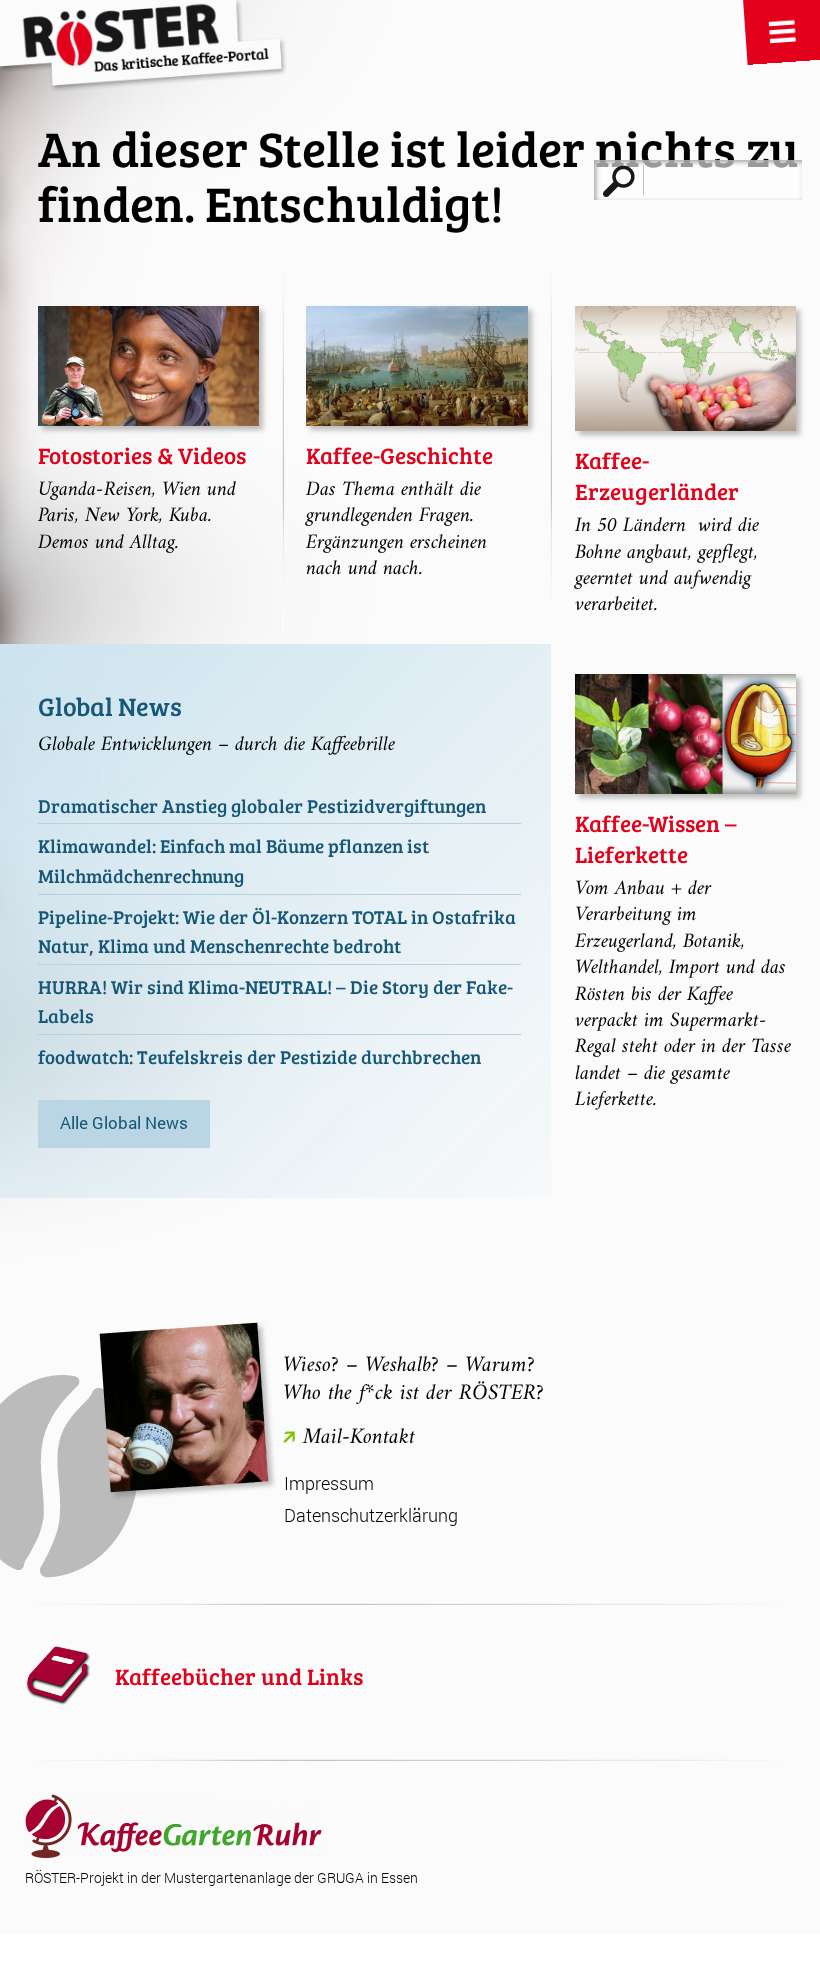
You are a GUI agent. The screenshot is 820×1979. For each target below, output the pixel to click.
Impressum (329, 1483)
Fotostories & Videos (142, 455)
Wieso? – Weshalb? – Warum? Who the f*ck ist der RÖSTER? (413, 1379)
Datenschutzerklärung (371, 1515)
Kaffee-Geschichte (399, 455)
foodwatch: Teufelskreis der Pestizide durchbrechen (259, 1056)
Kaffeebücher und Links (239, 1676)
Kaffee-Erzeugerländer (657, 475)
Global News (110, 705)
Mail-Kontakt (359, 1437)
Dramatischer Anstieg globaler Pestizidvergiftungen (262, 805)
